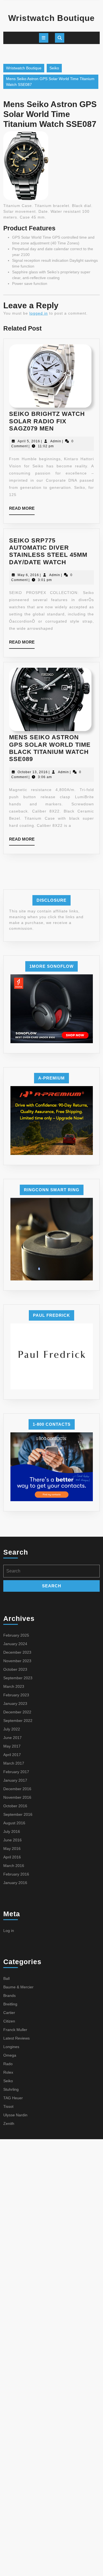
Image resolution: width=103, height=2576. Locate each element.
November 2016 (17, 1797)
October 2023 (15, 1669)
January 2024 (15, 1644)
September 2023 (18, 1678)
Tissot (8, 2106)
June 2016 (12, 1840)
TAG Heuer (13, 2098)
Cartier (9, 2013)
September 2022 (18, 1721)
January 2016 (15, 1883)
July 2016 (12, 1831)
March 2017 (14, 1763)
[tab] (44, 38)
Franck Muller (15, 2030)
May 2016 (12, 1849)
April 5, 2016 (29, 441)
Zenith (9, 2124)
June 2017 (12, 1738)
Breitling (10, 2004)
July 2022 (12, 1729)
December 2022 (17, 1712)
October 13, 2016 (33, 772)
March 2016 (14, 1866)
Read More (22, 510)
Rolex (8, 2072)
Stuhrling (11, 2089)
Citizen (9, 2021)
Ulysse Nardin (15, 2115)
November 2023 (17, 1661)
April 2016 (12, 1857)
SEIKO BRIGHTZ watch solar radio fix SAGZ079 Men (47, 421)
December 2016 (17, 1789)
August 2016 (14, 1823)
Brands (9, 1996)
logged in (39, 313)
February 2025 (16, 1635)
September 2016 (18, 1814)
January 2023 (15, 1703)
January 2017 (15, 1780)
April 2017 (12, 1755)
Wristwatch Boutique (51, 18)
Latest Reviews (16, 2038)
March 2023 (14, 1686)
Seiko (54, 68)
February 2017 (16, 1772)
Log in (9, 1931)
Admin (56, 441)
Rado (8, 2064)
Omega (10, 2055)
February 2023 (16, 1695)
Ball (6, 1978)
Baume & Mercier (18, 1987)
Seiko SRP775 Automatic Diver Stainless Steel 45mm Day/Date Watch (48, 551)
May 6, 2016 (28, 575)
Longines (11, 2047)
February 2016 (16, 1874)
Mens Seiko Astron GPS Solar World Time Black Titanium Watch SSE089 (50, 748)
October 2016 (15, 1806)
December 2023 (17, 1652)
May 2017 (12, 1746)
